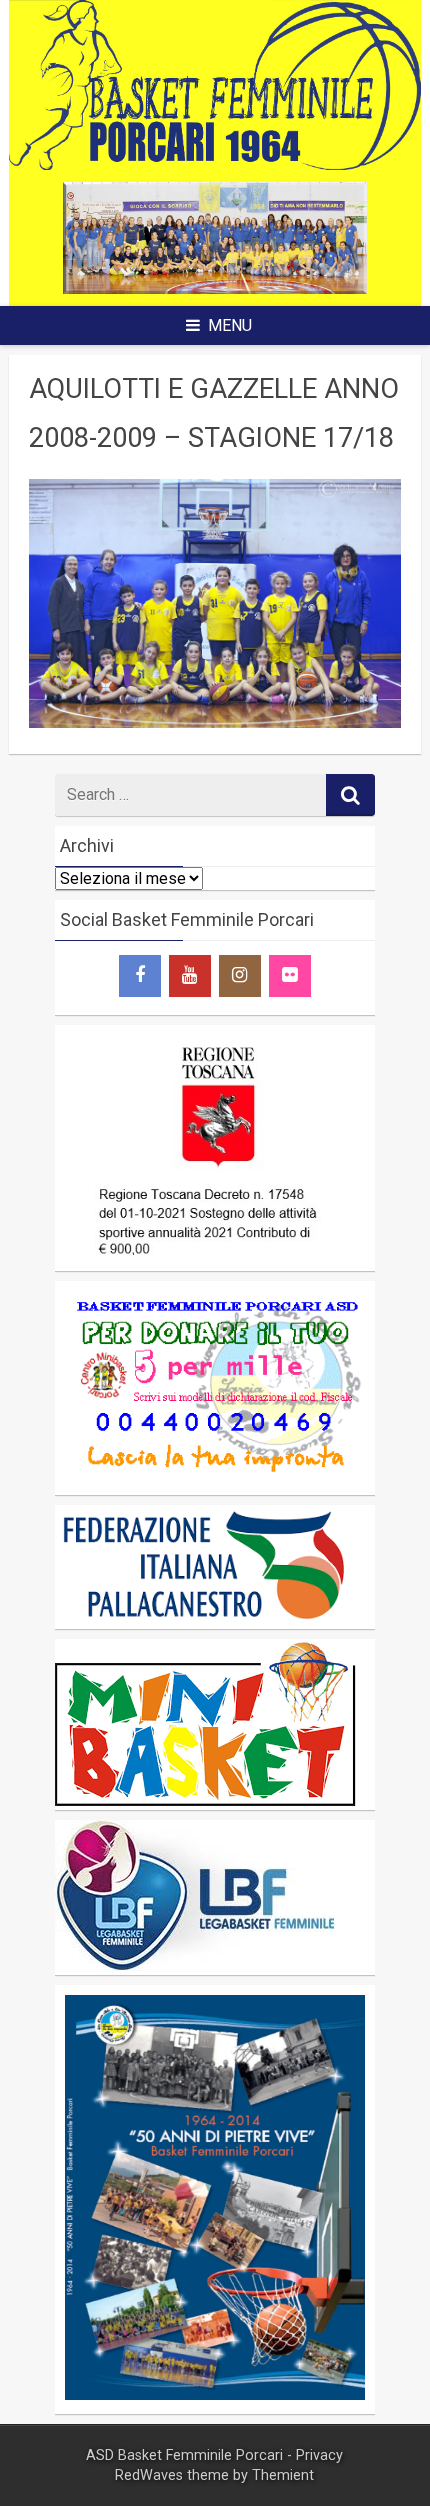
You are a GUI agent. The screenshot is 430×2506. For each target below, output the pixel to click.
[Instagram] (240, 976)
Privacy (319, 2455)
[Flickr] (290, 976)
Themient (283, 2475)
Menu (230, 325)
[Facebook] (140, 976)
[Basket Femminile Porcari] (215, 164)
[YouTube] (190, 976)
